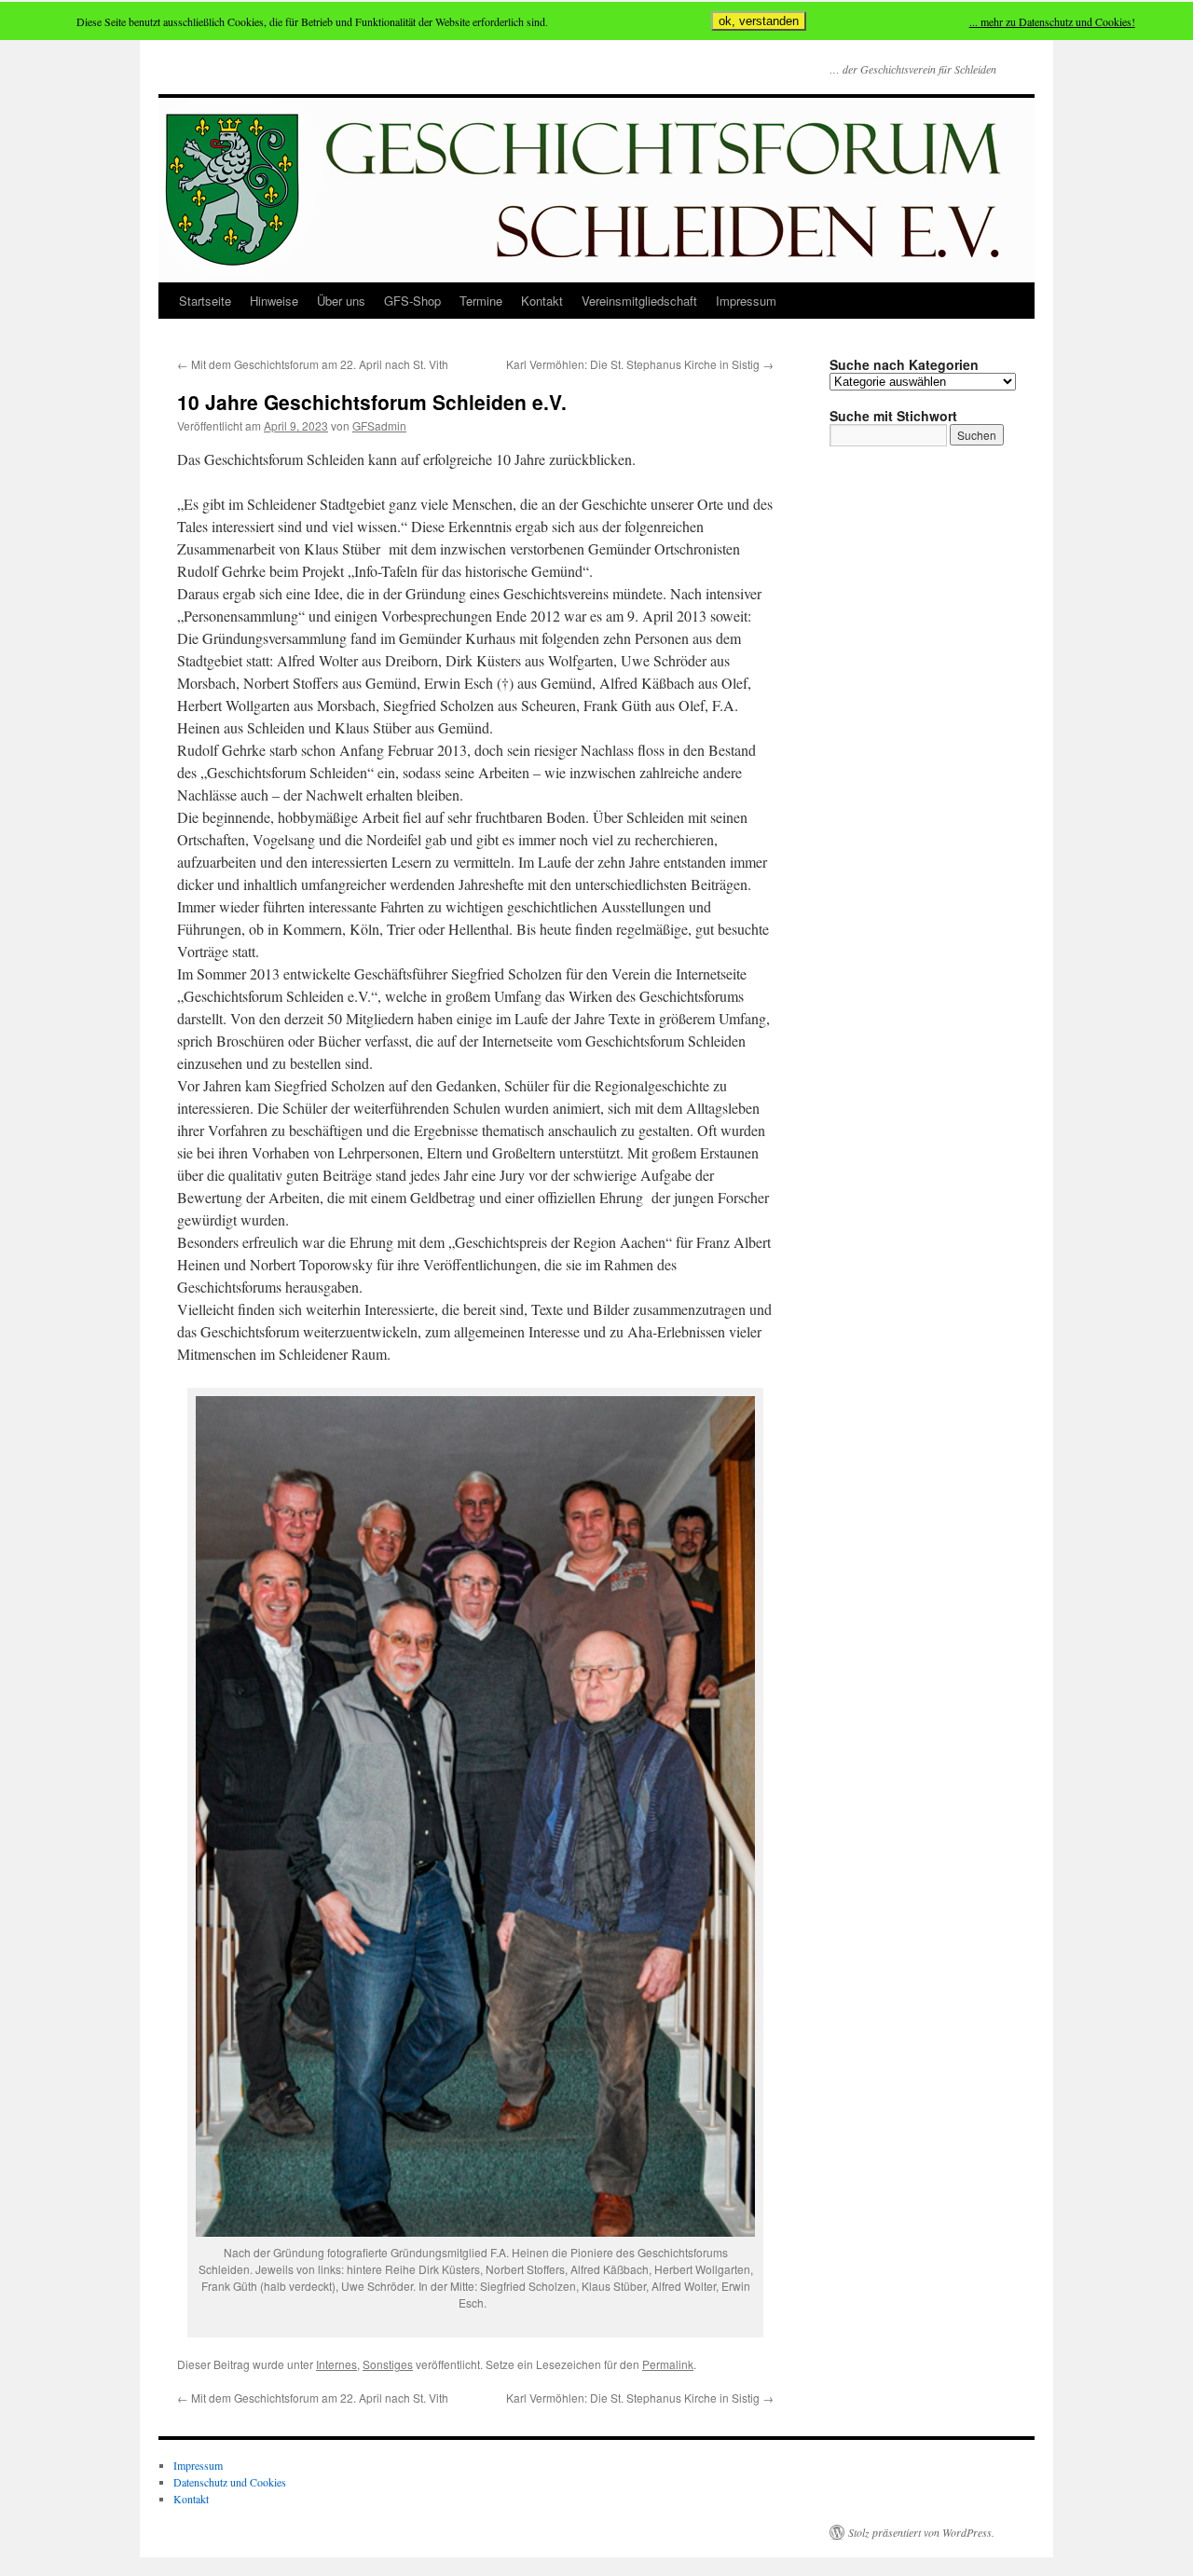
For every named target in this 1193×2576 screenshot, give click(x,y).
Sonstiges (388, 2364)
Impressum (746, 301)
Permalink (668, 2364)
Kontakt (542, 301)
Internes (336, 2364)
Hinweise (274, 301)
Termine (481, 301)
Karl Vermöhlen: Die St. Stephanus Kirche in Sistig (640, 364)
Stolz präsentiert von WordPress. (921, 2532)
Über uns (341, 301)
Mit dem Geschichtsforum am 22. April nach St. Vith (313, 364)
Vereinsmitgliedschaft (639, 301)
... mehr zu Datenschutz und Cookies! (1052, 21)
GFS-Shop (412, 301)
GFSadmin (379, 425)
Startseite (205, 301)
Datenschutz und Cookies (230, 2482)
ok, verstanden (759, 21)
